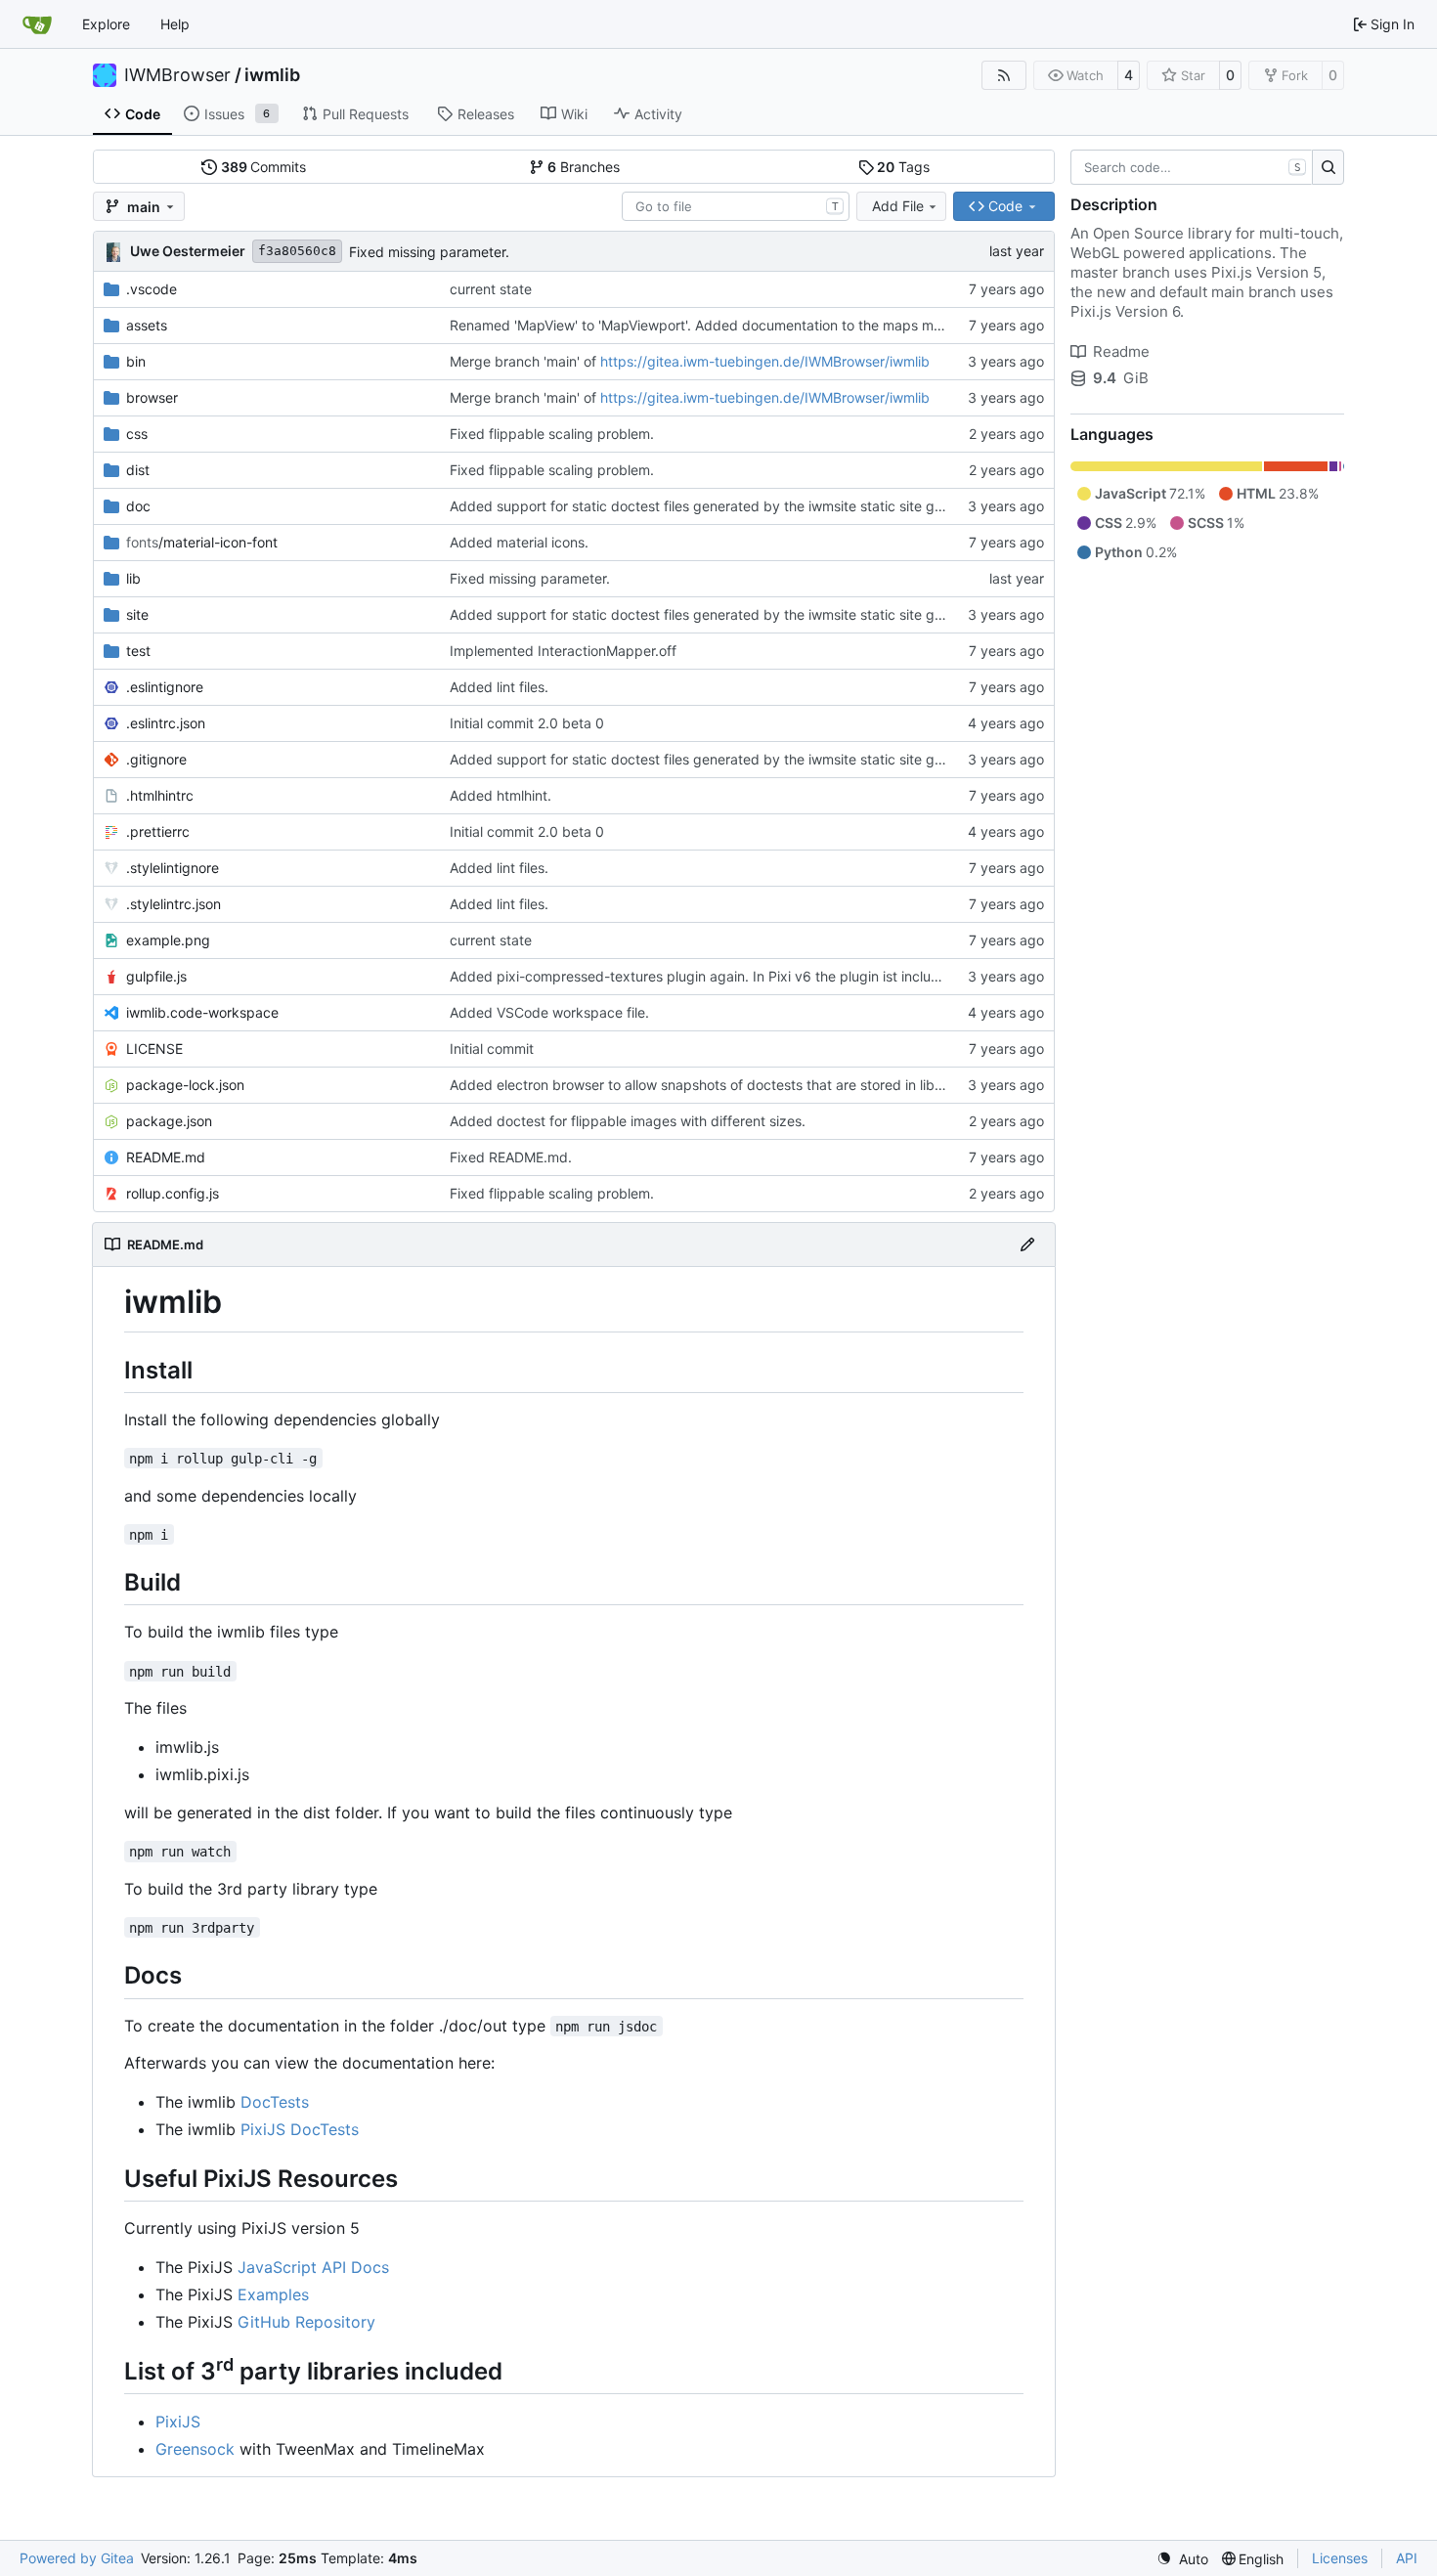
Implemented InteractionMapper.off (563, 651)
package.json (169, 1121)
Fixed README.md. (511, 1157)
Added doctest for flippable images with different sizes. (628, 1121)
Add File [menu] (898, 206)
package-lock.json (185, 1085)
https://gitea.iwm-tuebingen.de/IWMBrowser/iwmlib (765, 361)
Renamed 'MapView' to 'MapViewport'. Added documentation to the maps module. (711, 325)
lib (133, 578)
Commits (264, 167)
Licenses (1340, 2558)
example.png (168, 940)
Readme (1121, 351)
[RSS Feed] (1004, 75)
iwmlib (272, 75)
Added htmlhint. (501, 795)
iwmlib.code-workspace (202, 1012)
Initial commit (492, 1048)
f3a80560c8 (297, 251)
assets (147, 325)
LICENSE (154, 1048)
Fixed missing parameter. (429, 252)
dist (138, 470)
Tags (903, 167)
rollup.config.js (173, 1193)
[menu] (1182, 2559)
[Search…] (1328, 167)
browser (152, 397)
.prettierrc (158, 831)
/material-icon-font (202, 542)
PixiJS (178, 2422)
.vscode (152, 289)
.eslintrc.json (166, 723)
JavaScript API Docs (313, 2267)
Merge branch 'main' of (525, 361)
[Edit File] (1027, 1244)
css (137, 434)
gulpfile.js (156, 976)
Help (175, 24)
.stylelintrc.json (174, 904)
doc (138, 506)
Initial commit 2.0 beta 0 (527, 723)
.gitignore (156, 759)
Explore (106, 24)
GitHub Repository (306, 2322)
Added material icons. (519, 542)
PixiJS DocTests (300, 2129)
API (1407, 2558)
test (138, 651)
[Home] (37, 24)
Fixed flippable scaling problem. (552, 434)
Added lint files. (499, 687)
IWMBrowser (177, 75)
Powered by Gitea (77, 2558)
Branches (584, 167)
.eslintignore (165, 687)
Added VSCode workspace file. (549, 1012)
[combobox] (736, 206)
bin (136, 361)
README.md (166, 1157)
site (137, 614)
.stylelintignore (173, 868)
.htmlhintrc (160, 795)
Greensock (195, 2449)
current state (491, 289)
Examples (273, 2294)
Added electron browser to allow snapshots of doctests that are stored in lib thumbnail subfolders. (763, 1085)
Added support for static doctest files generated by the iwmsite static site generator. (720, 506)
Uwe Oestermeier (188, 251)
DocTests (275, 2102)
